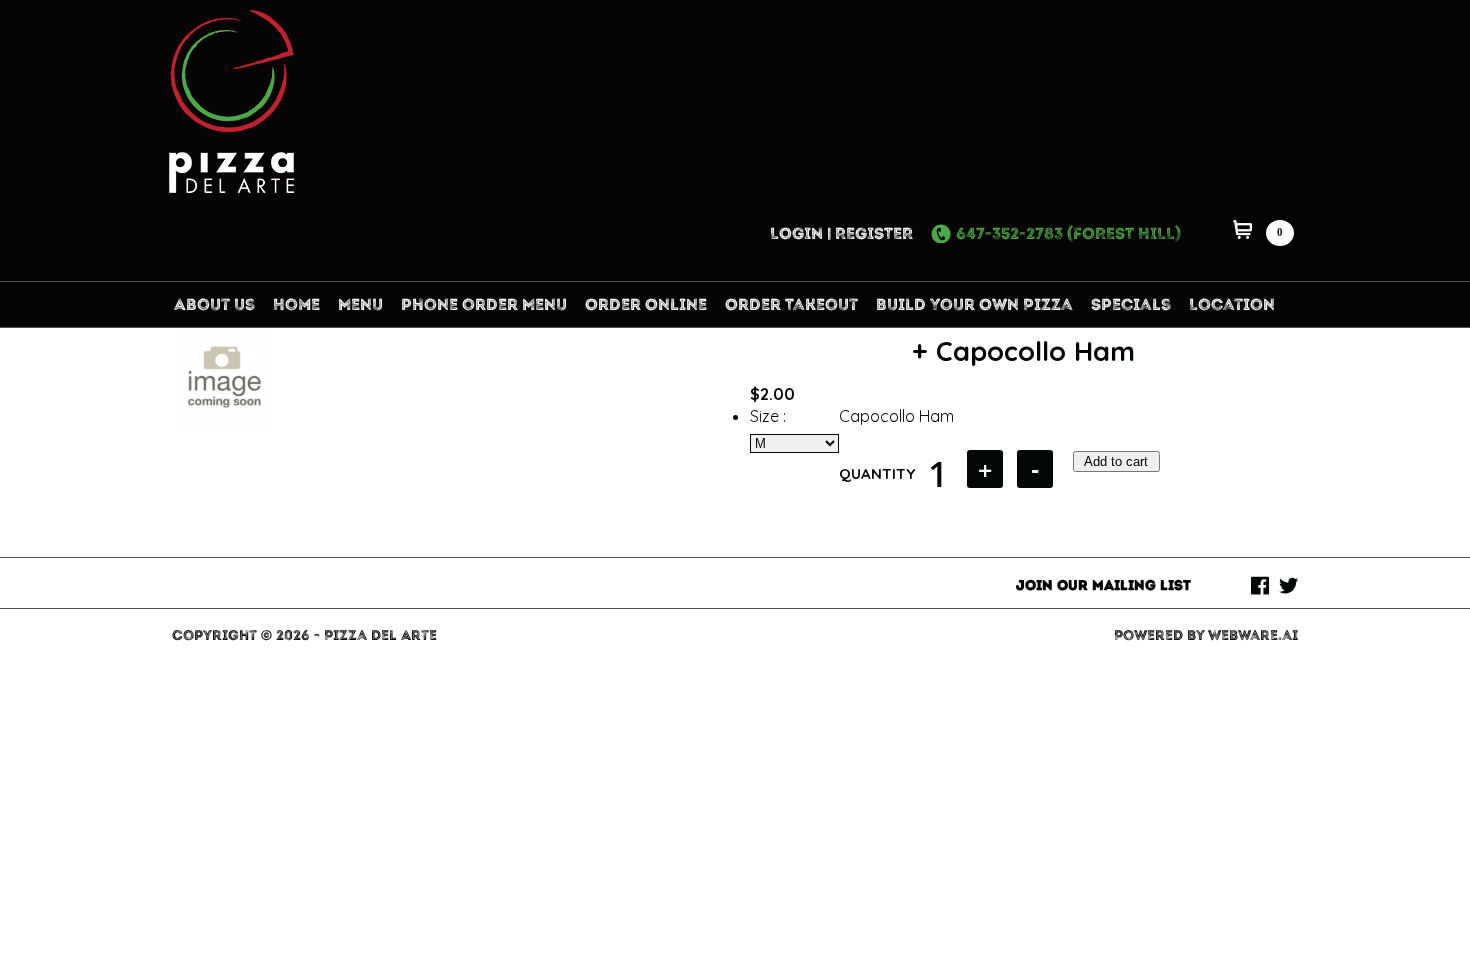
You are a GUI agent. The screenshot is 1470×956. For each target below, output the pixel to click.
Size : (768, 416)
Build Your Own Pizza (974, 304)
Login (796, 233)
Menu (360, 304)
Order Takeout (791, 304)
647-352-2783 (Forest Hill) (1068, 233)
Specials (1131, 304)
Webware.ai (1253, 635)
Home (296, 304)
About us (214, 304)
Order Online (646, 304)
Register (874, 233)
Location (1232, 304)
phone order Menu (484, 304)
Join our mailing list (1103, 585)
